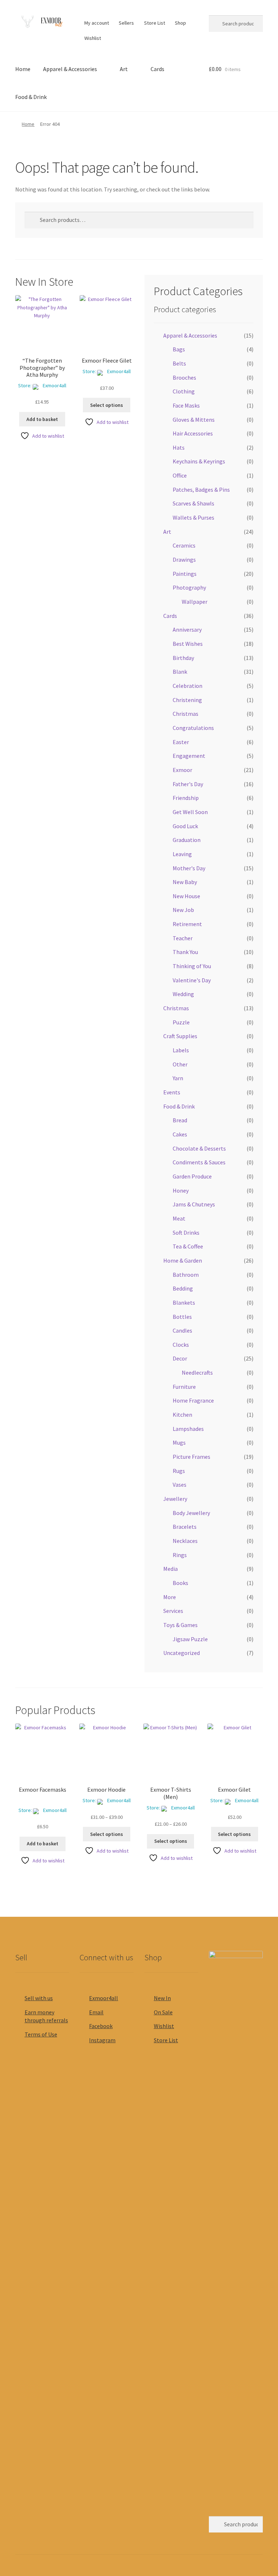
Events (172, 1092)
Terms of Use (41, 2034)
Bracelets (185, 1527)
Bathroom (186, 1275)
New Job (183, 910)
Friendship (186, 798)
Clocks (181, 1345)
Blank (180, 672)
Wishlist (93, 38)
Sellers (126, 23)
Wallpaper (195, 602)
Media (170, 1569)
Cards (157, 69)
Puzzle (181, 1022)
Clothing (184, 391)
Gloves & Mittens (194, 420)
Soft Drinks (186, 1233)
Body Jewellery (191, 1513)
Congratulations (193, 728)
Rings (180, 1555)
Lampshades (188, 1429)
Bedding (183, 1288)
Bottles (182, 1317)
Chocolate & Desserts (199, 1148)
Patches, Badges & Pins (201, 490)
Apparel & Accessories (70, 69)
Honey (181, 1190)
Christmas (186, 714)
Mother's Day (189, 868)
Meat (179, 1218)
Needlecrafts (197, 1372)
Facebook (101, 2026)
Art (124, 69)
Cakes (180, 1134)
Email (96, 2012)
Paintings (185, 574)
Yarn (178, 1078)
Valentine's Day (192, 980)
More (170, 1597)
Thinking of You (192, 966)
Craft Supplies (180, 1036)
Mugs (179, 1442)
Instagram (102, 2040)
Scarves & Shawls (193, 503)
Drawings (184, 560)
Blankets (184, 1303)
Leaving (182, 854)
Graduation (187, 840)
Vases (180, 1485)
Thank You (185, 952)
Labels (181, 1050)
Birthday (183, 658)
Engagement (189, 756)
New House (186, 896)
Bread (180, 1120)
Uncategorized (182, 1653)
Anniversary (187, 629)
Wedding (183, 994)
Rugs (179, 1471)
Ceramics (184, 545)
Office (180, 475)
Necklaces (185, 1541)
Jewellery (175, 1499)
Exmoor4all (54, 385)
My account (97, 23)
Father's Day (188, 784)
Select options (107, 405)
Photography (189, 587)
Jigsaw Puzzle (190, 1639)
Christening (187, 700)
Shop (180, 23)
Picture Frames (191, 1457)
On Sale (163, 2012)
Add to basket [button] (42, 419)
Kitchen (182, 1415)
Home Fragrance (193, 1400)
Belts (179, 363)
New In (162, 1998)
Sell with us (39, 1998)
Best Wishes (188, 644)
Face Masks (186, 405)
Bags (179, 349)
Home (23, 69)
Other (180, 1064)
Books (180, 1583)
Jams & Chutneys (194, 1204)
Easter (181, 742)
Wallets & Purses (193, 517)
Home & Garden (183, 1260)
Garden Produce (192, 1176)
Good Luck (185, 826)
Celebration (188, 686)
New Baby (185, 882)
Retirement (187, 924)
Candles (182, 1330)
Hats (179, 447)
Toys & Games (180, 1625)
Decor (180, 1358)
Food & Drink (31, 97)
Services (173, 1611)
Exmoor (182, 770)
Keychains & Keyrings (199, 461)
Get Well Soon (190, 812)
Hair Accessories (193, 433)
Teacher (183, 938)
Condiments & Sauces (199, 1162)
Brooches (184, 377)
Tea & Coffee (188, 1246)
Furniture (184, 1387)
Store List (155, 23)
